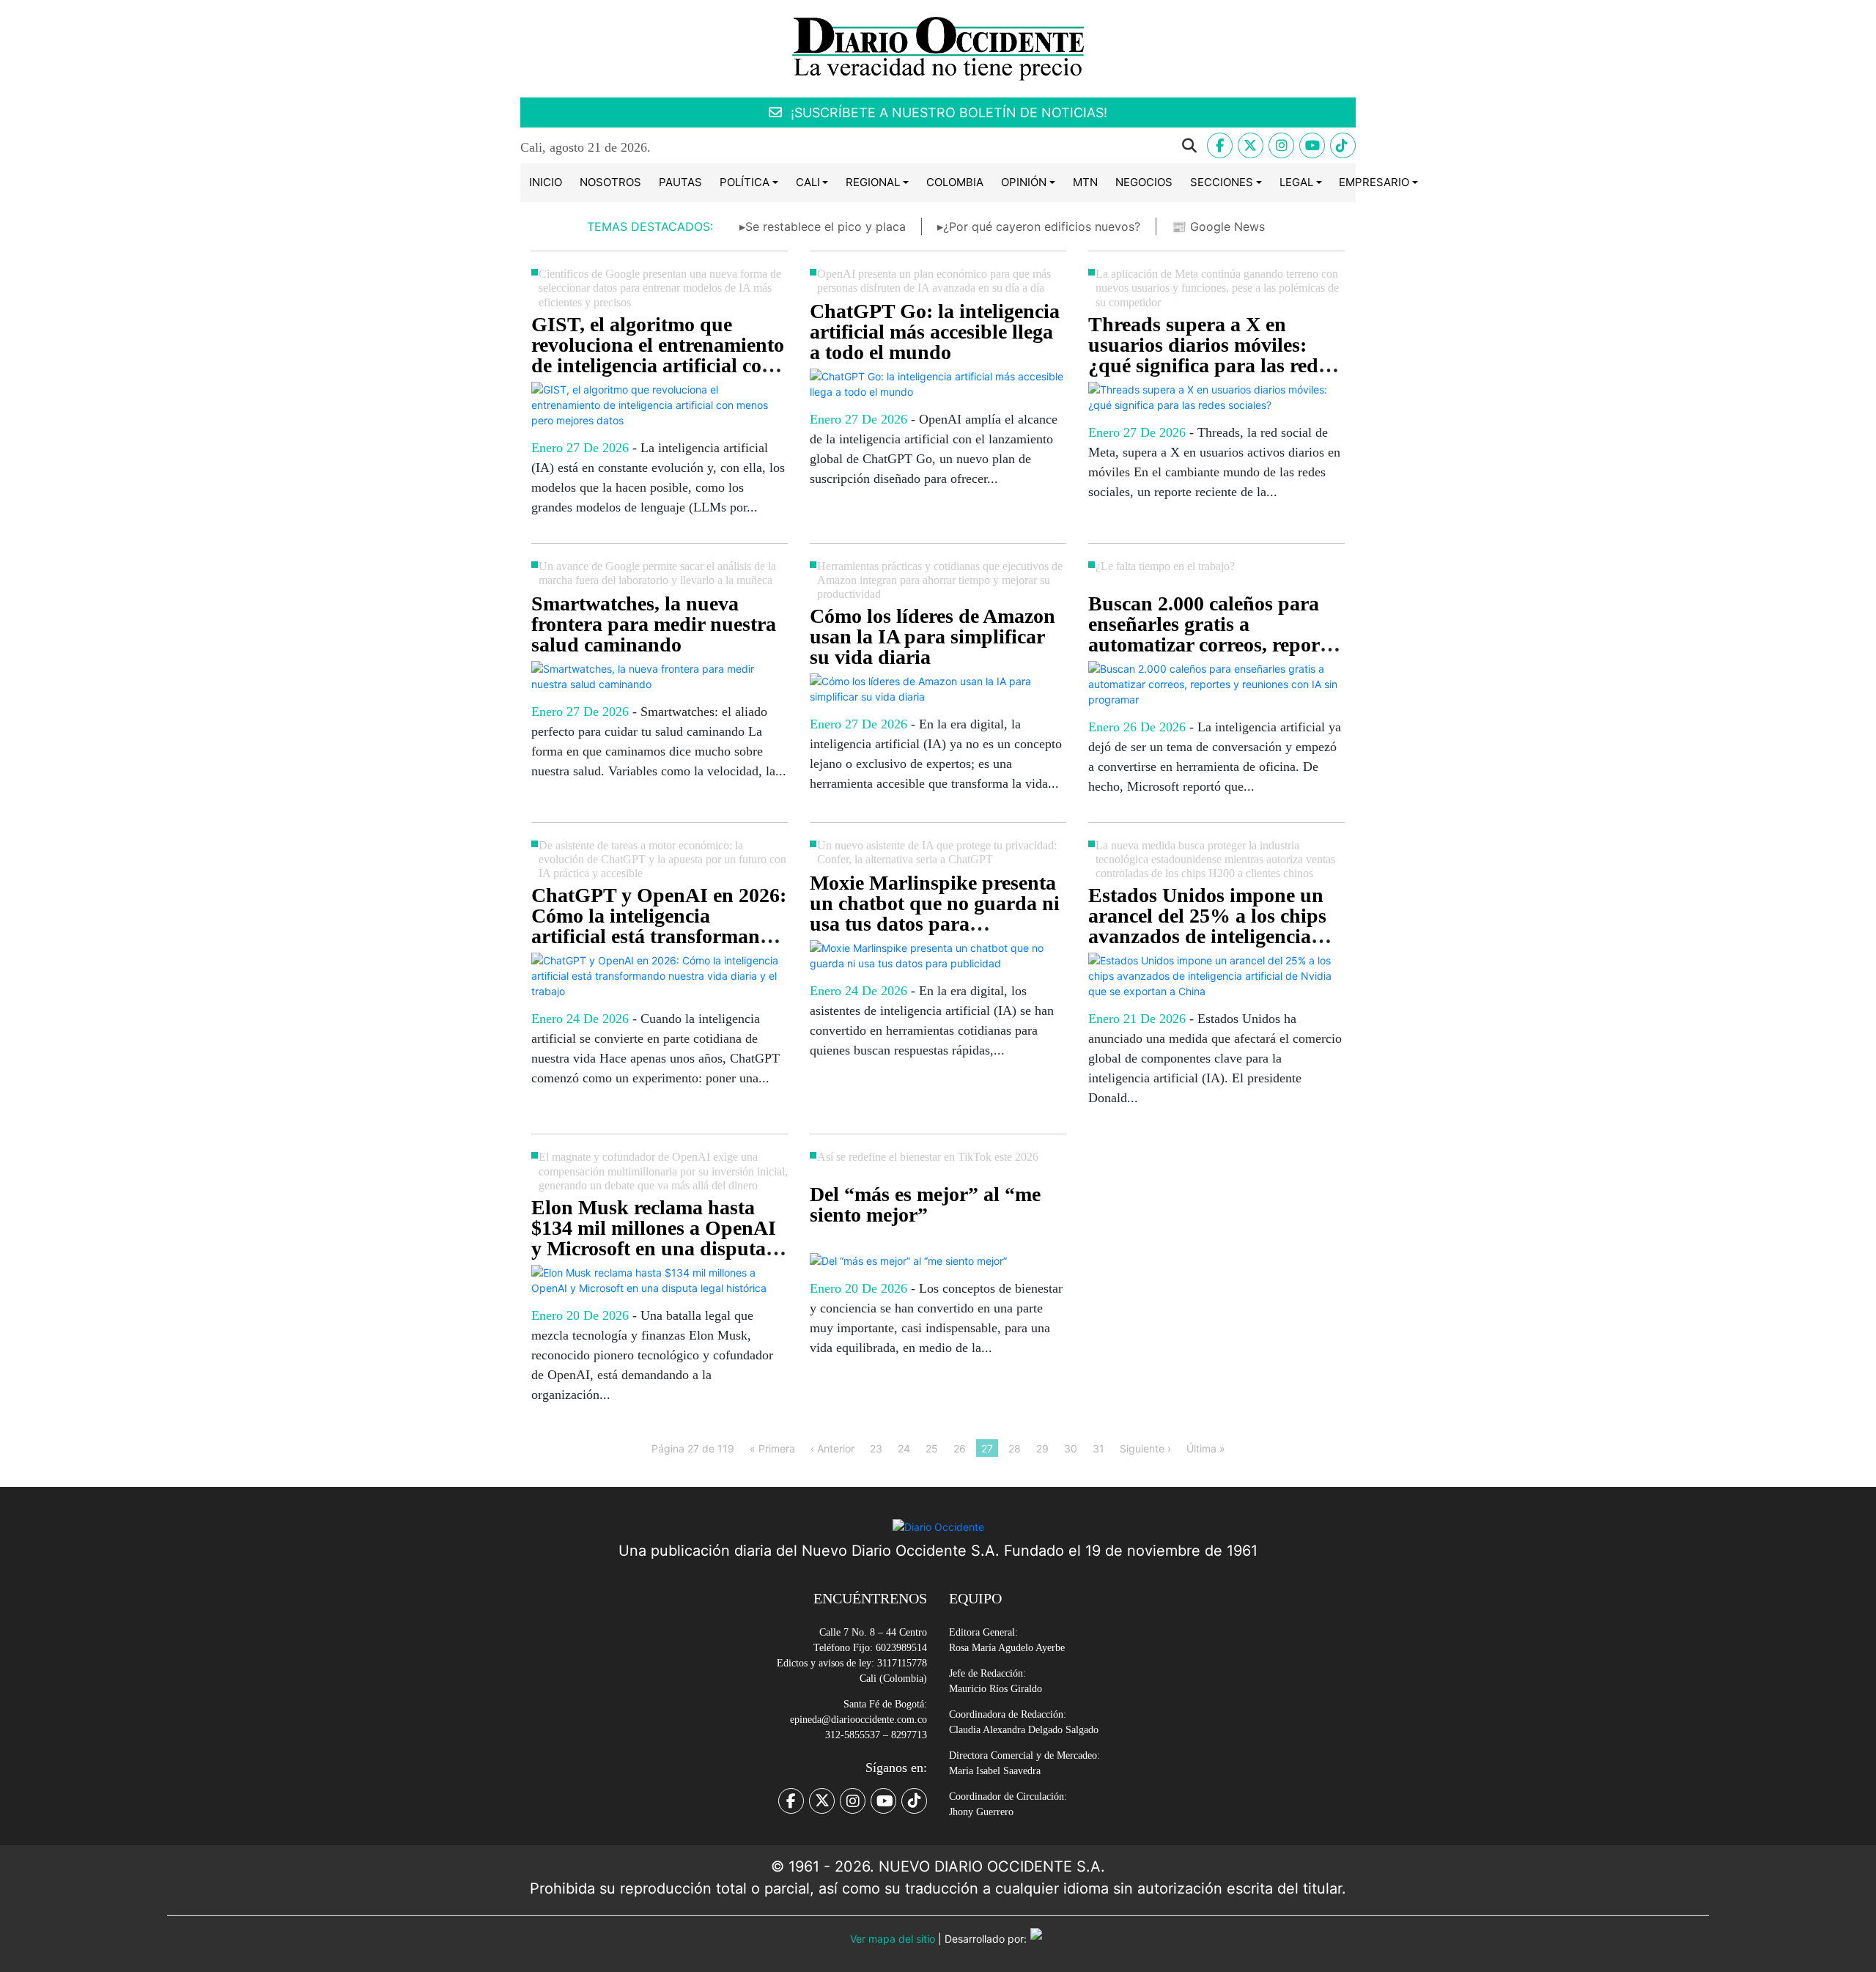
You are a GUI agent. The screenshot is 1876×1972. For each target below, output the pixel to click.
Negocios (1144, 182)
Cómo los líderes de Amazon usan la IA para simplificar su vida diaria (933, 636)
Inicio (546, 182)
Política (745, 182)
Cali (808, 182)
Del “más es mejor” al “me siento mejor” (925, 1204)
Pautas (680, 182)
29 (1042, 1448)
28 (1015, 1448)
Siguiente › (1145, 1448)
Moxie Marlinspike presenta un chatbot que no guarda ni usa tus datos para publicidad (935, 913)
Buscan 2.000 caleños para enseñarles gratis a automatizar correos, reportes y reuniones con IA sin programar (1216, 645)
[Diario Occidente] (938, 47)
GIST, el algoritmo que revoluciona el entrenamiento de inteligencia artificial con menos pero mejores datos (658, 355)
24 (904, 1448)
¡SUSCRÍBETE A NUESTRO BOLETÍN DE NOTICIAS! (947, 112)
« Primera (772, 1448)
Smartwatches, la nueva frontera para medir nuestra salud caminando (654, 624)
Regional (873, 182)
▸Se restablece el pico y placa (823, 226)
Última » (1206, 1448)
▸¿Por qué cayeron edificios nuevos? (1039, 226)
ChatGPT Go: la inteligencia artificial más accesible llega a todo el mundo (935, 332)
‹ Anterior (832, 1448)
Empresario (1374, 182)
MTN (1085, 182)
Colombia (955, 182)
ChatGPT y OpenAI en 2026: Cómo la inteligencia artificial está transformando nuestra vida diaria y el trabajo (659, 936)
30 (1071, 1448)
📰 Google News (1218, 226)
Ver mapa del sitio (893, 1939)
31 (1098, 1448)
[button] (939, 146)
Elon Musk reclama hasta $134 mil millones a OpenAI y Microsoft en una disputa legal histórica (654, 1238)
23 (876, 1448)
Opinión (1024, 182)
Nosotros (610, 182)
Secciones (1222, 182)
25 (932, 1448)
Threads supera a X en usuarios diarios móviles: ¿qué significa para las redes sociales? (1212, 355)
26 (960, 1448)
